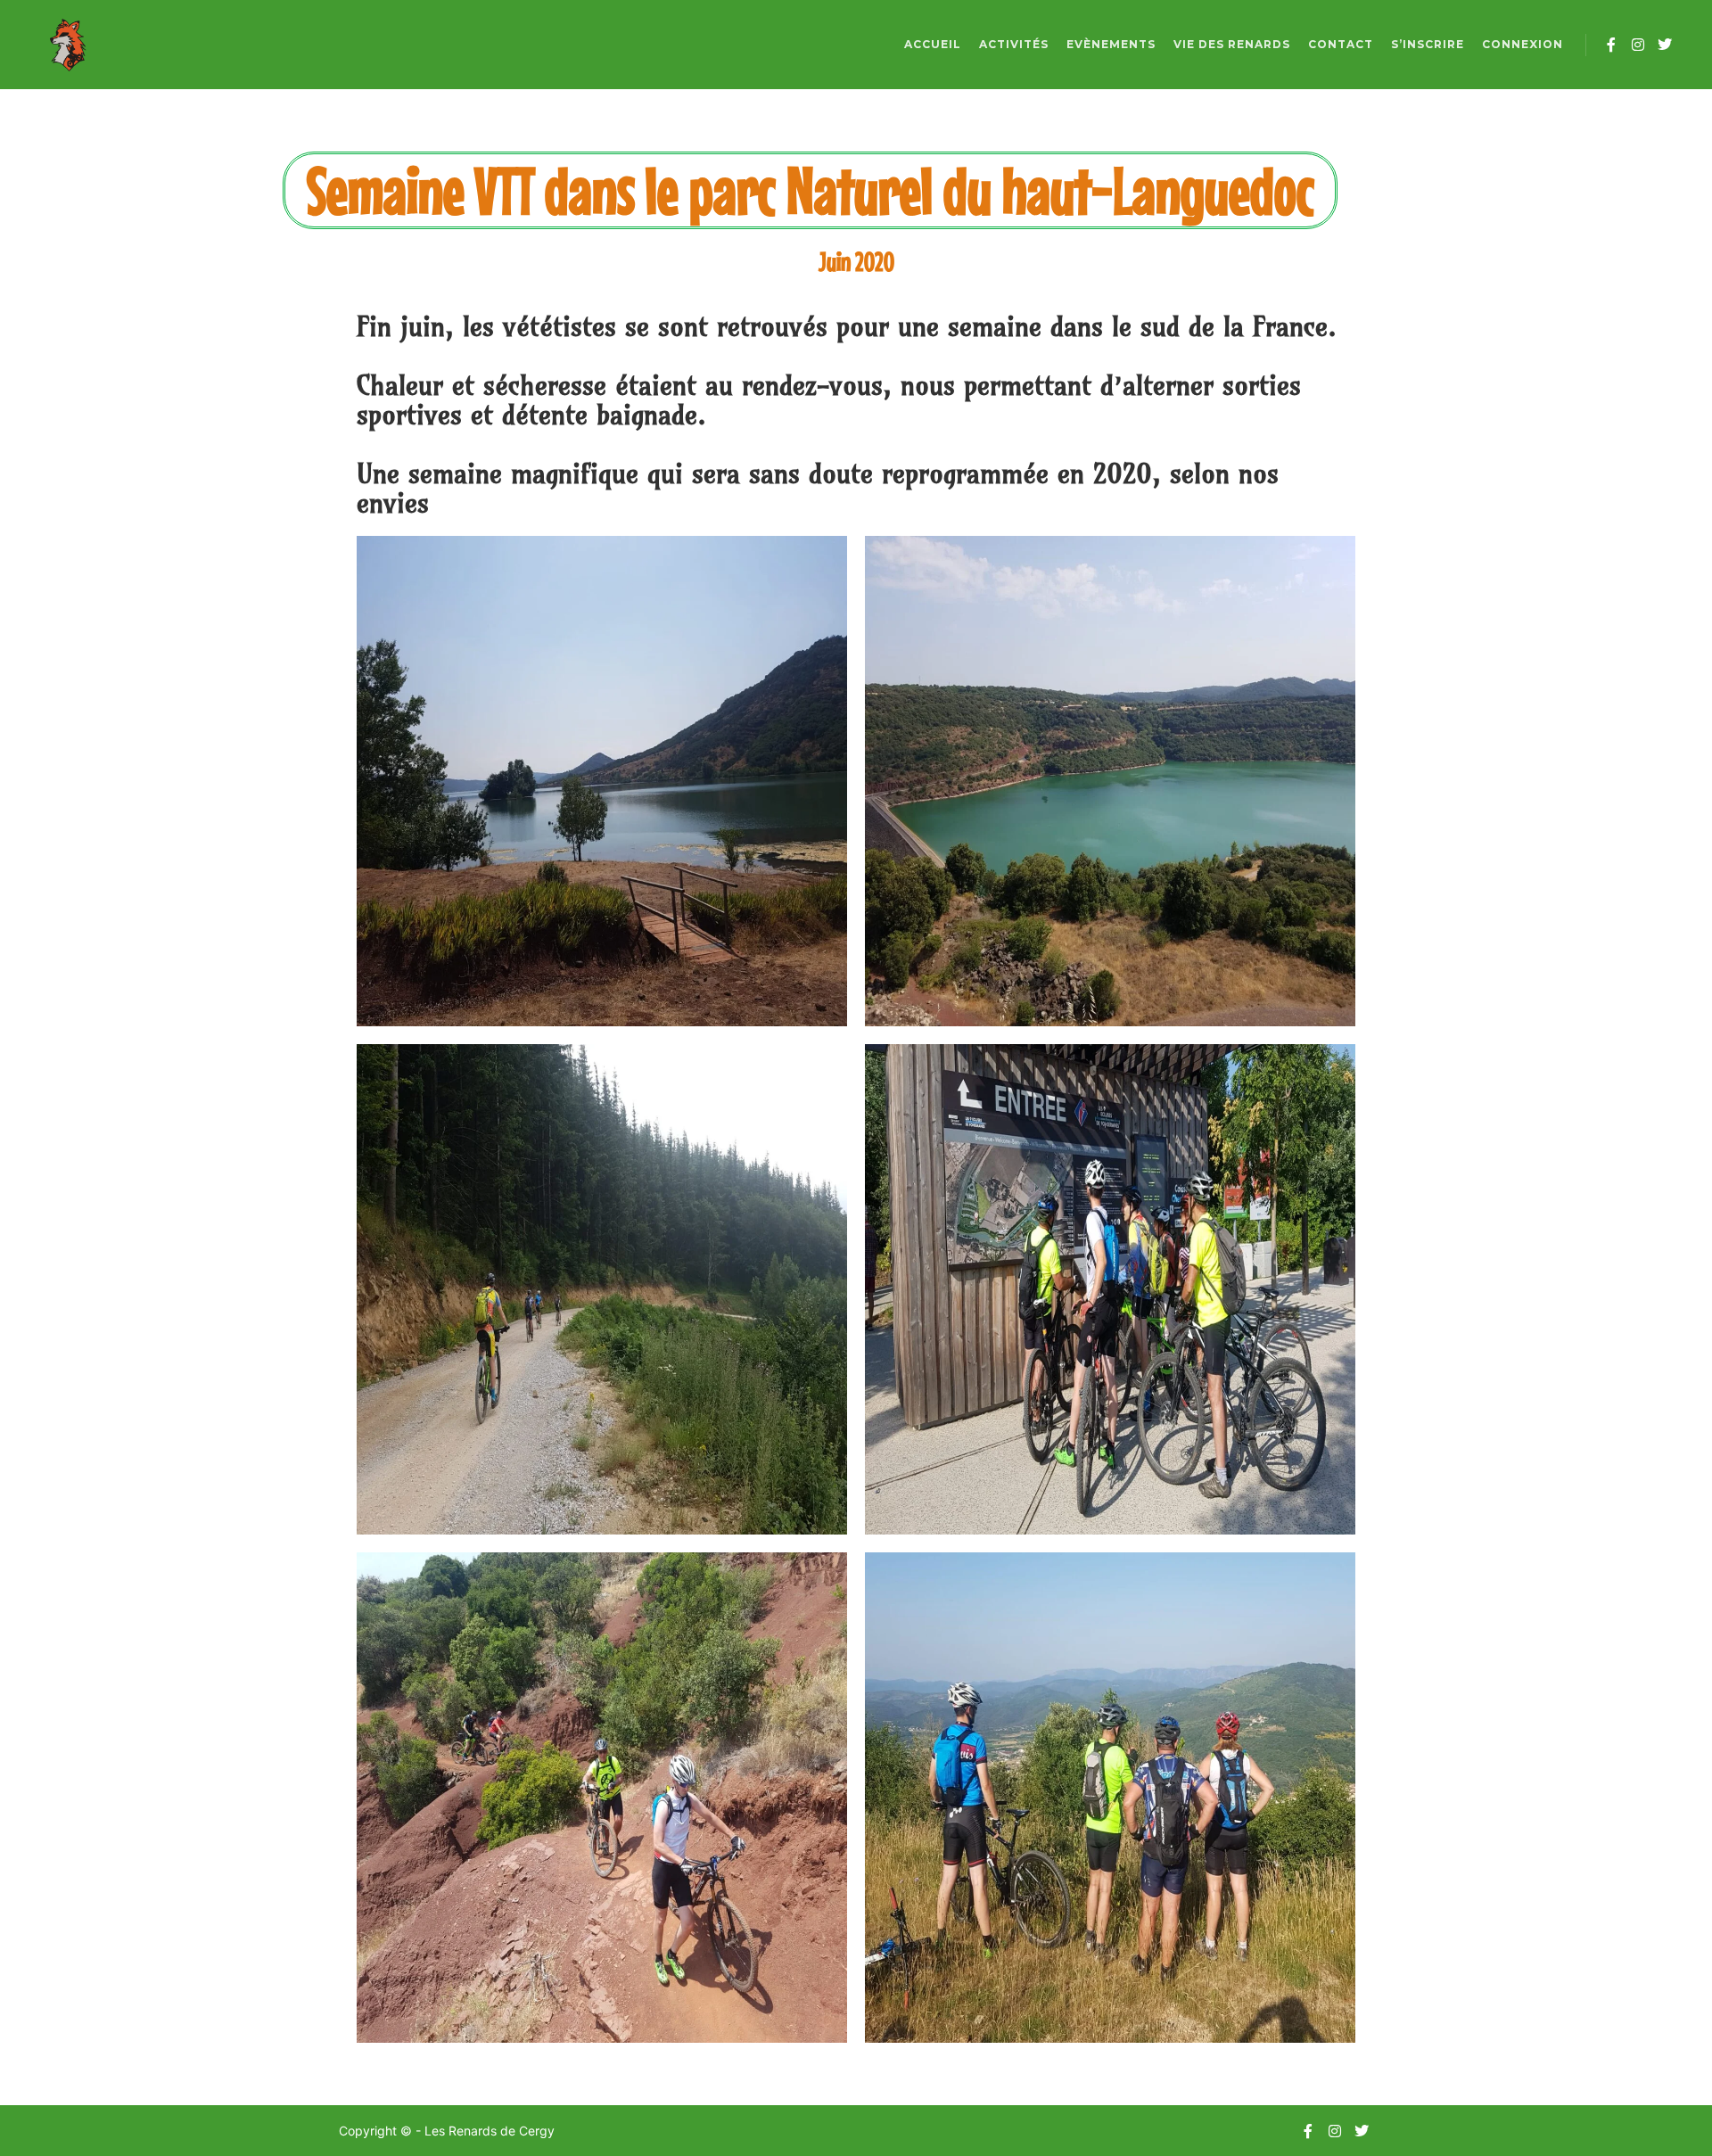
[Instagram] (1638, 45)
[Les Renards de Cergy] (67, 45)
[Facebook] (1611, 45)
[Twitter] (1665, 45)
